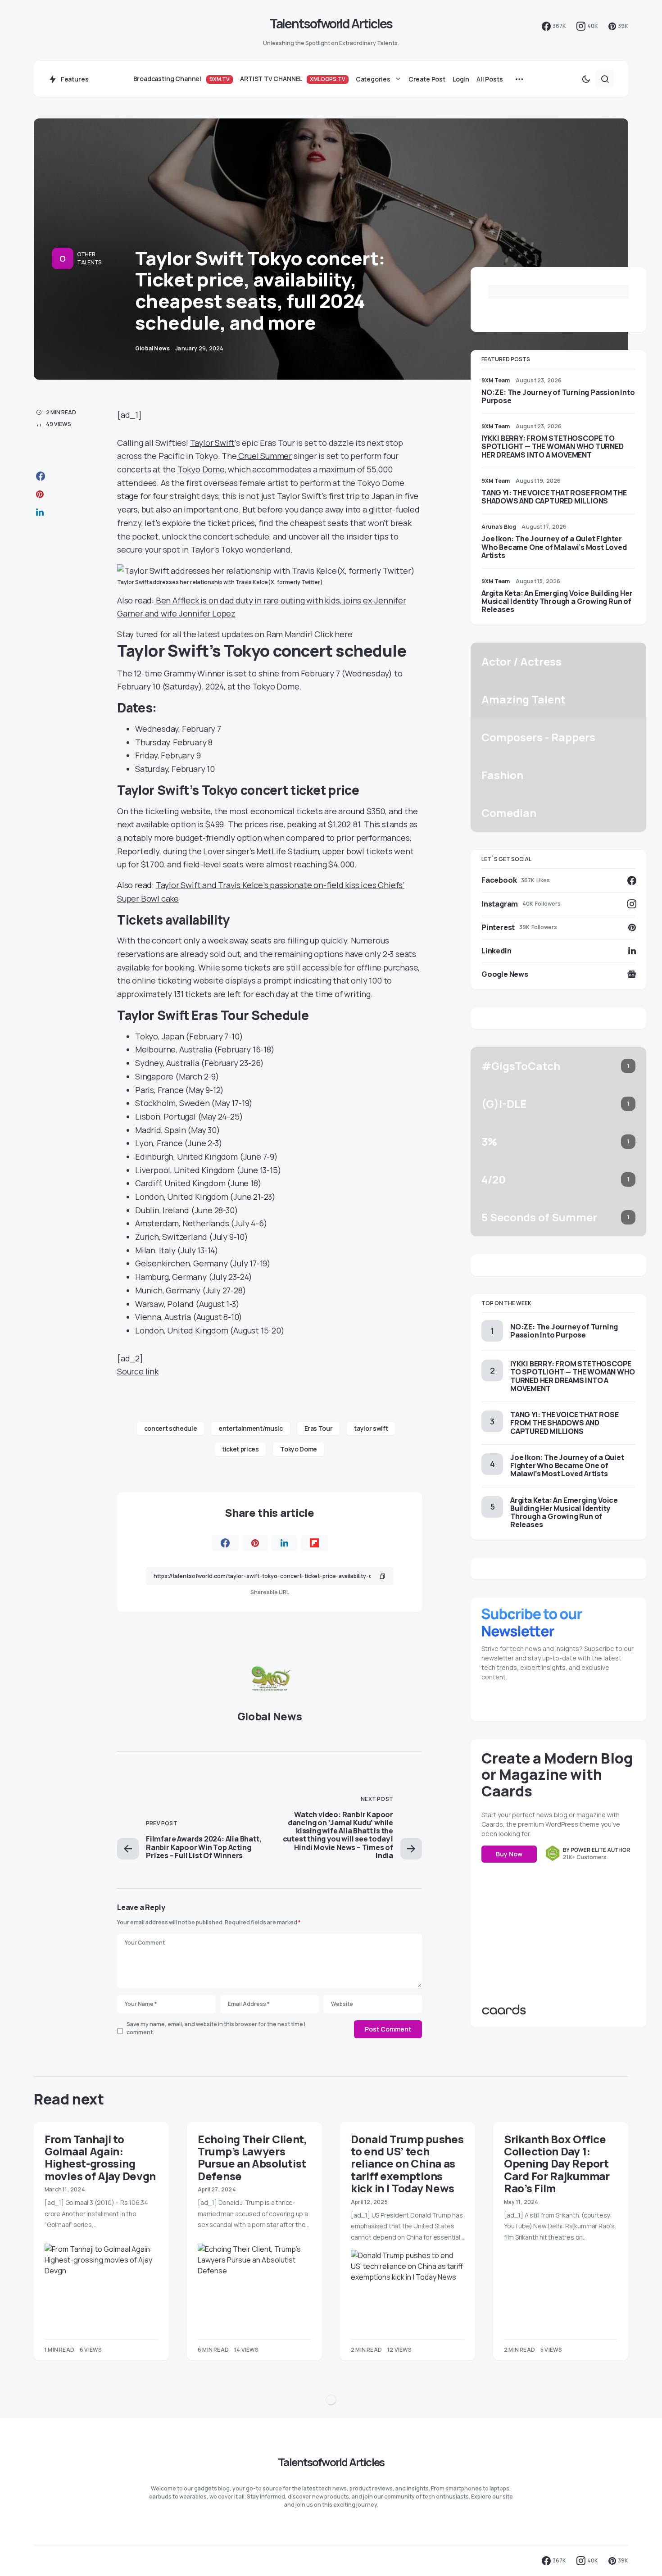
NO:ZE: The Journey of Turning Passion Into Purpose (558, 396)
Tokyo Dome (201, 469)
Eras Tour (319, 1428)
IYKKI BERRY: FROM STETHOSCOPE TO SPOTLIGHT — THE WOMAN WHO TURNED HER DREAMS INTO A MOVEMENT (553, 446)
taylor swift (371, 1428)
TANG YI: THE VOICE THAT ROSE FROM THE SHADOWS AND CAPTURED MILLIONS (554, 497)
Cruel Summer (264, 456)
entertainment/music (250, 1428)
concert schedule (170, 1428)
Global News (270, 1716)
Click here (333, 634)
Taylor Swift (213, 443)
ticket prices (240, 1449)
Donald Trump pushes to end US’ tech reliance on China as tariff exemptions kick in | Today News (407, 2163)
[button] (586, 79)
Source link (138, 1371)
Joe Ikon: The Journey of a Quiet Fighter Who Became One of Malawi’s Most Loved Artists (554, 547)
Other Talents (89, 258)
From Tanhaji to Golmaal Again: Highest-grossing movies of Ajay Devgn (100, 2157)
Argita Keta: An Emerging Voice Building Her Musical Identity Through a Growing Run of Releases (557, 601)
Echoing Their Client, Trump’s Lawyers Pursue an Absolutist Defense (252, 2157)
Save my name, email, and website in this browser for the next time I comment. (216, 2028)
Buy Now (509, 1854)
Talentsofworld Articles (331, 23)
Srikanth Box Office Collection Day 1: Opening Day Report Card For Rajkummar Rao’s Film (557, 2163)
